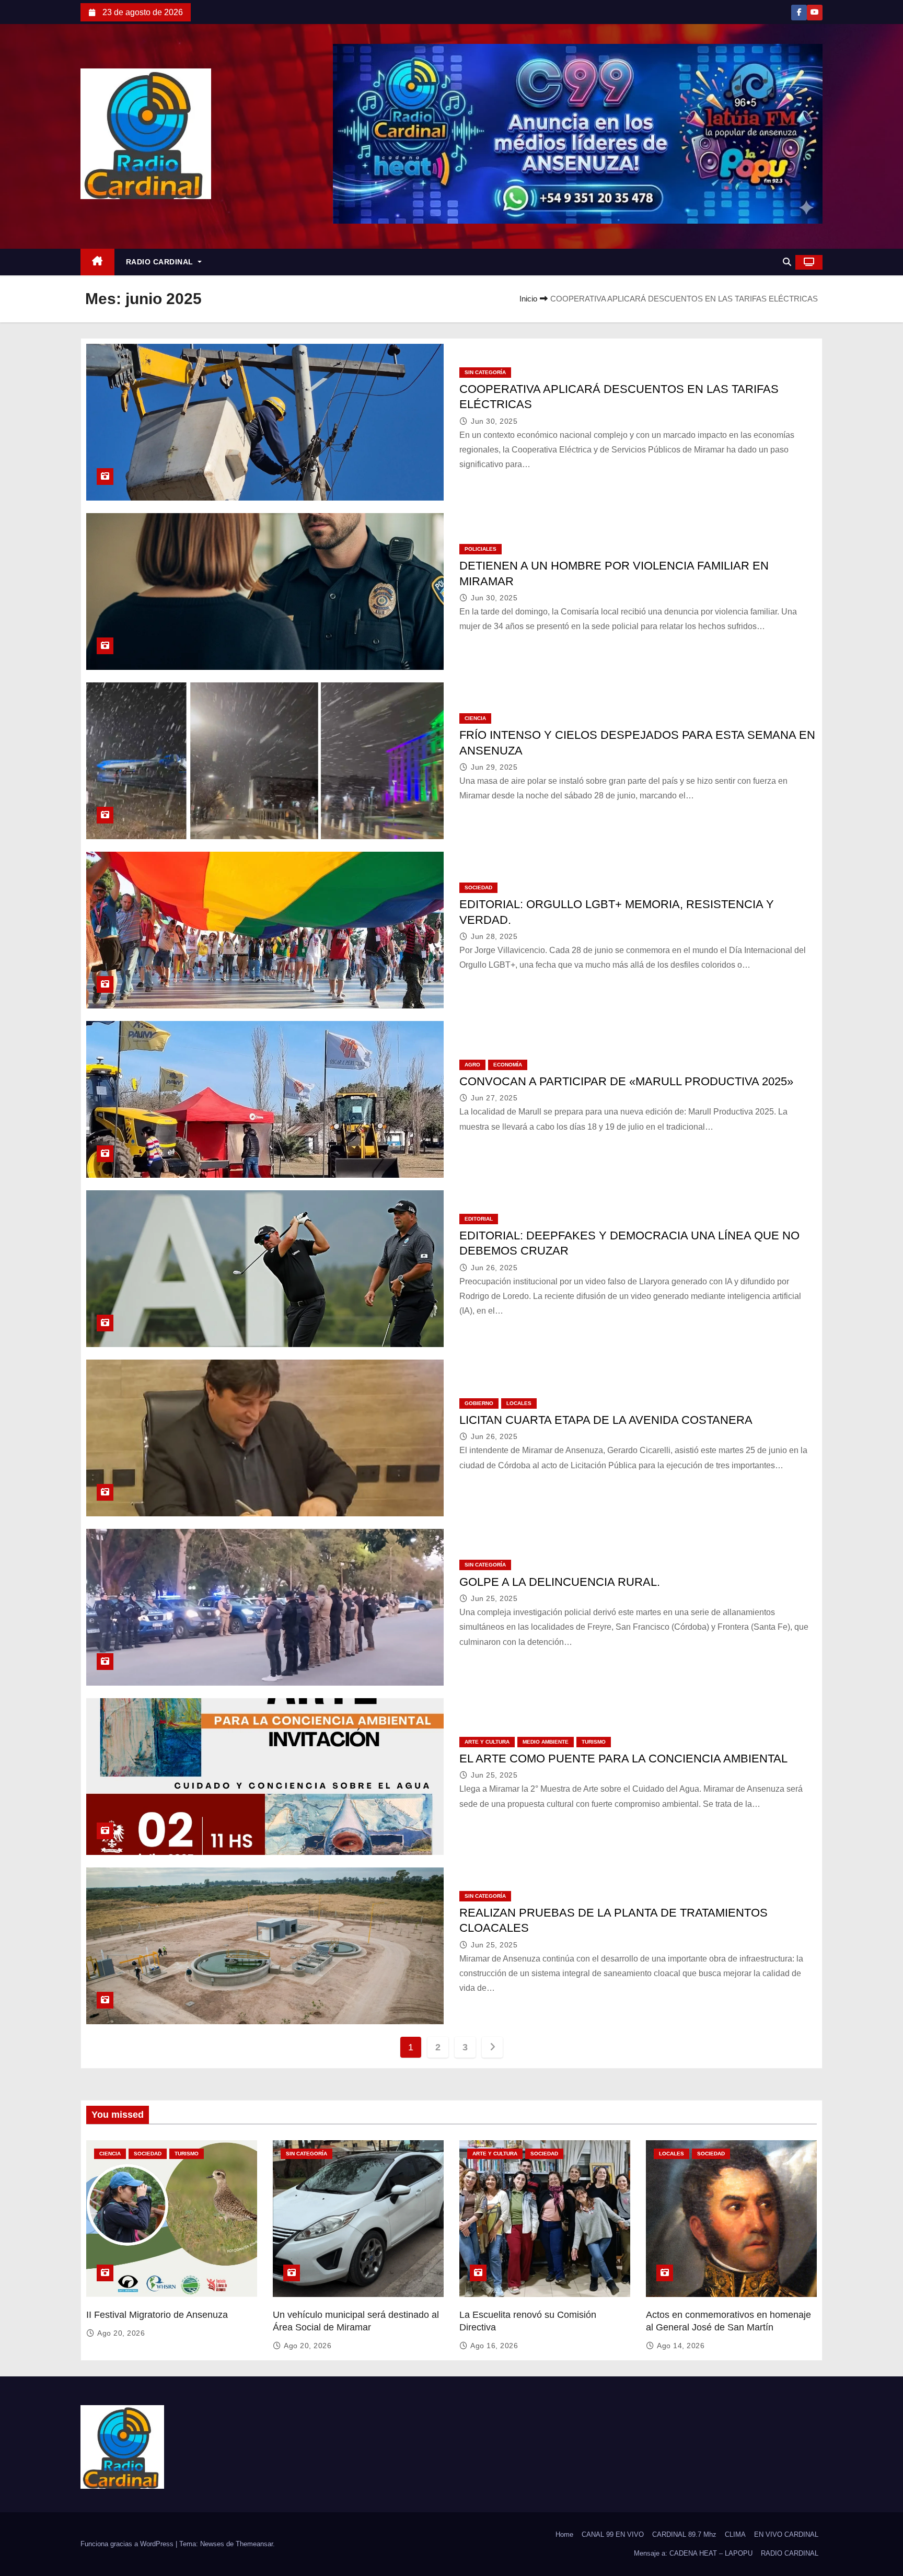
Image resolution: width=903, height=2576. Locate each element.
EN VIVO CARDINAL (786, 2534)
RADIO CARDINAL (161, 262)
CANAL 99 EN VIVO (613, 2534)
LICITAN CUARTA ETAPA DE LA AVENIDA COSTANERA (606, 1420)
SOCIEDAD (478, 887)
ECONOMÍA (508, 1065)
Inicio (528, 299)
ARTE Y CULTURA (487, 1742)
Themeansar (254, 2544)
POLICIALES (481, 549)
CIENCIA (475, 718)
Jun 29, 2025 (494, 767)
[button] (787, 262)
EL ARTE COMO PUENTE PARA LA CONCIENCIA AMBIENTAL (623, 1759)
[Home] (97, 262)
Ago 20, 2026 (121, 2333)
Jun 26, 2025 (494, 1268)
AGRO (472, 1065)
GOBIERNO (479, 1403)
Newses (212, 2544)
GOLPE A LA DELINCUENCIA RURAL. (560, 1582)
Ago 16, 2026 (494, 2346)
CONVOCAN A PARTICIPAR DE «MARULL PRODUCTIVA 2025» (626, 1081)
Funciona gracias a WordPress (128, 2544)
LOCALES (519, 1403)
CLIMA (735, 2534)
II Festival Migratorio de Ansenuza (157, 2315)
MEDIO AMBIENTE (546, 1742)
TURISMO (594, 1742)
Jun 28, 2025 (494, 936)
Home (564, 2534)
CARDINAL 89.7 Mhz (684, 2534)
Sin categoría (485, 372)
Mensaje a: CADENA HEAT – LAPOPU (693, 2553)
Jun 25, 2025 (494, 1598)
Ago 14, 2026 (681, 2346)
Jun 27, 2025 (494, 1098)
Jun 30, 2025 (494, 421)
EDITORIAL (479, 1219)
